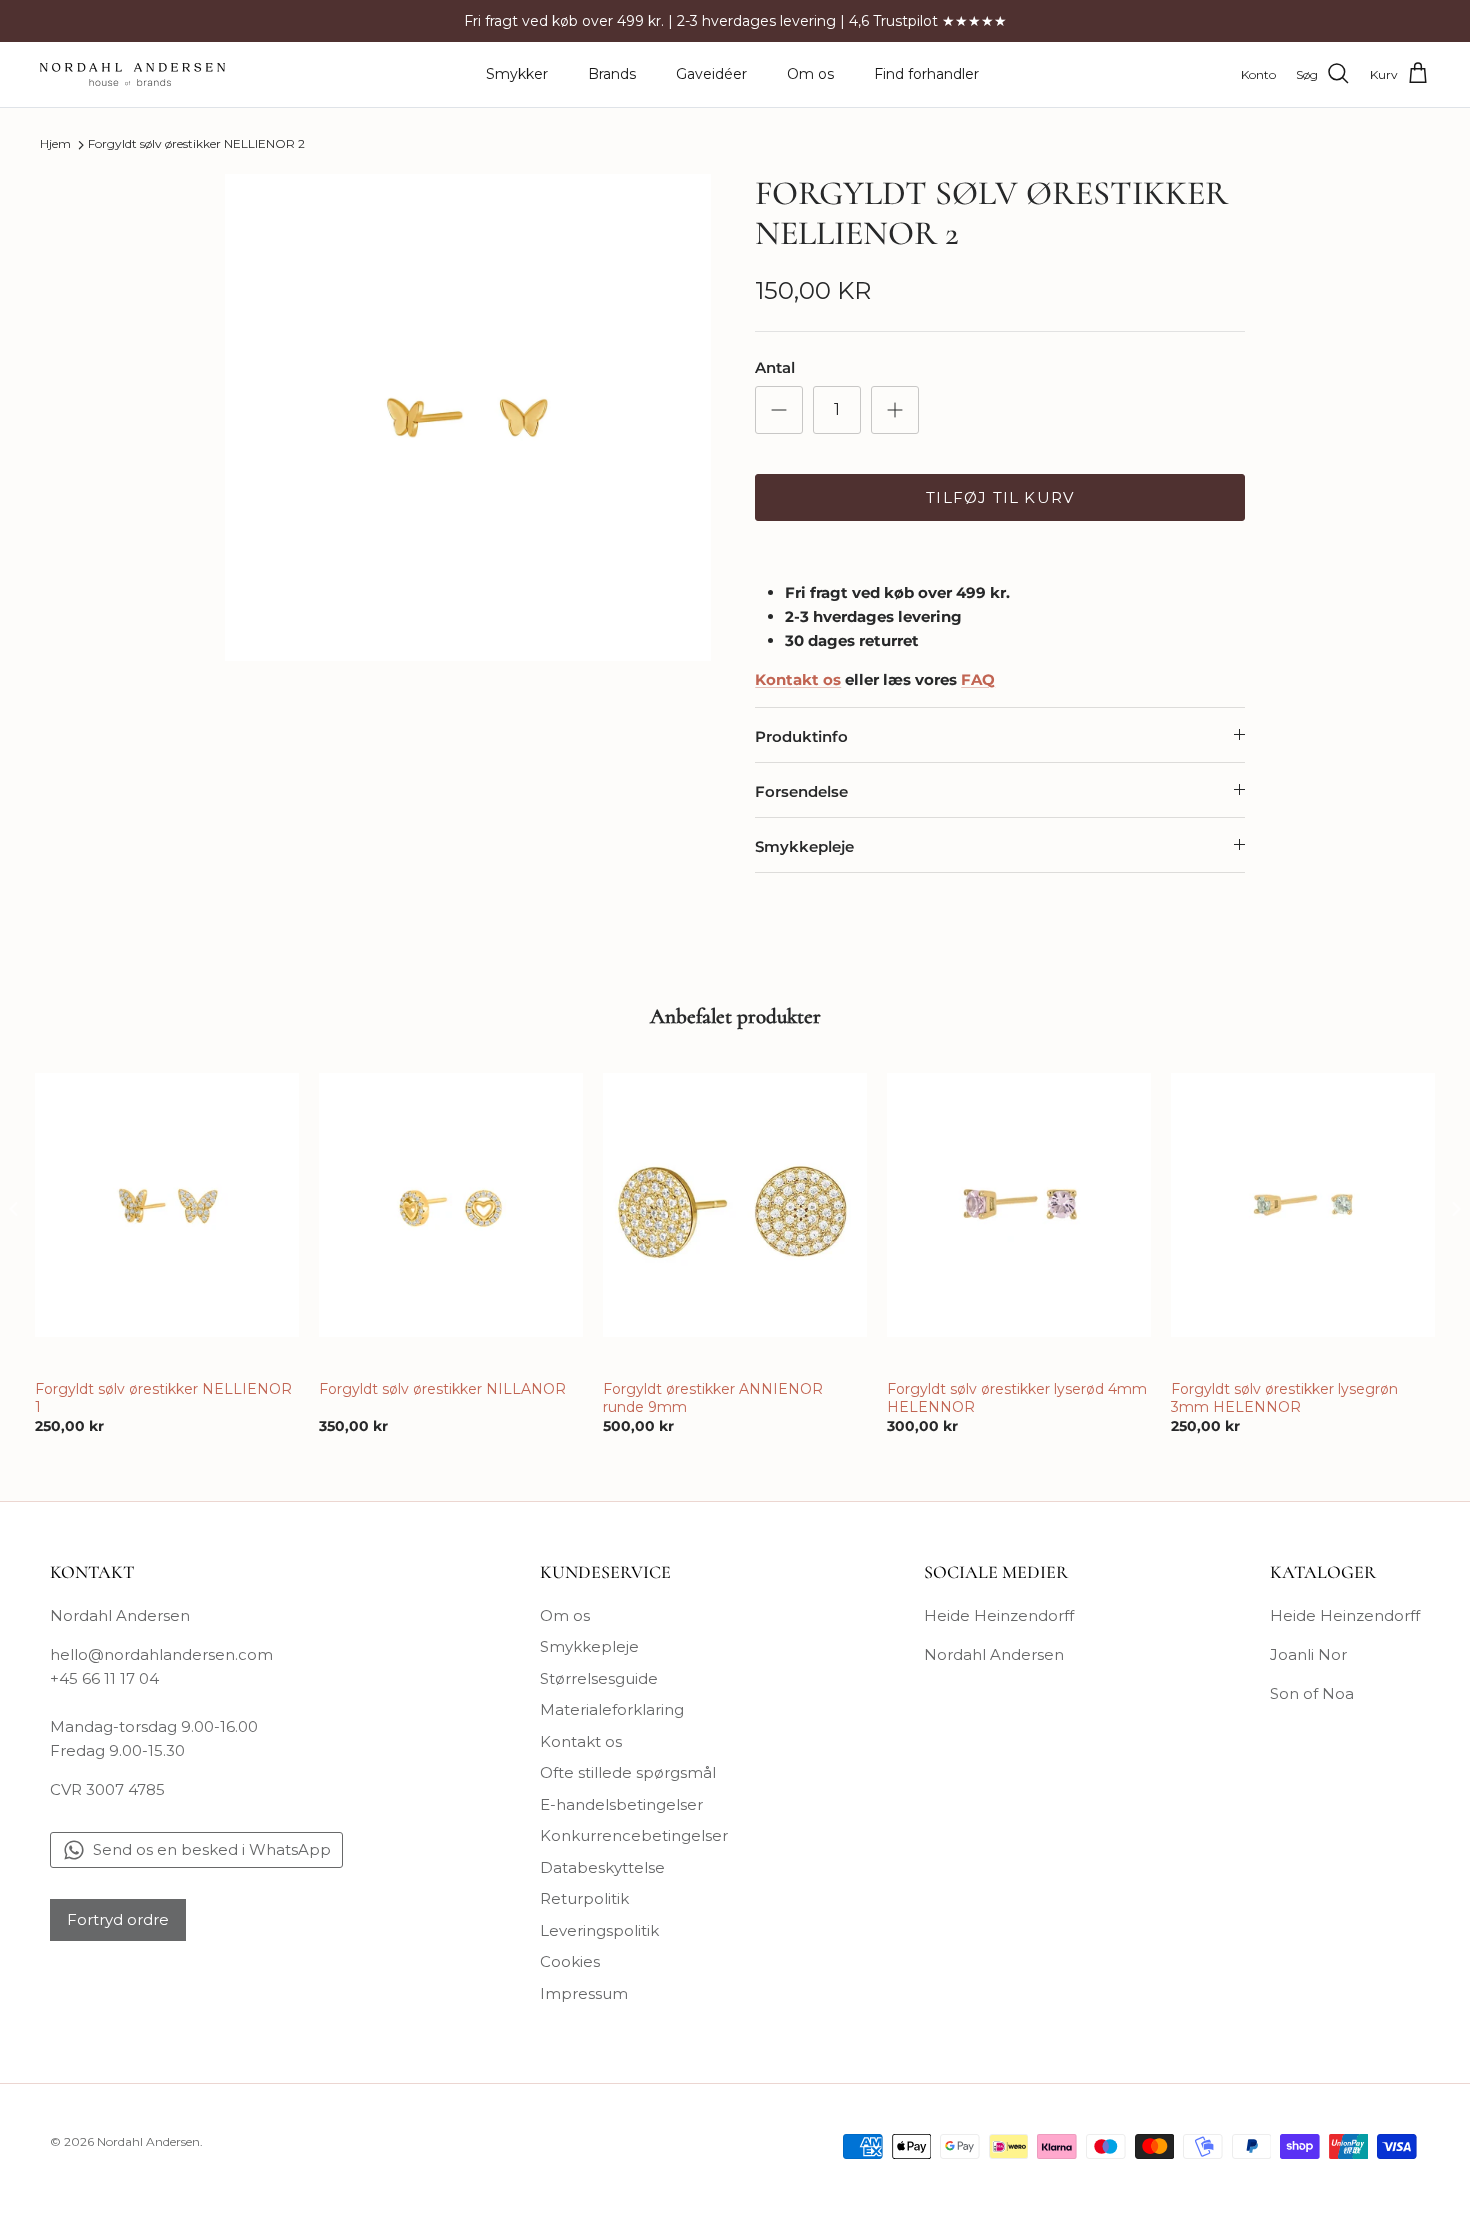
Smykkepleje (804, 846)
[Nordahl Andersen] (132, 74)
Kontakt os (581, 1741)
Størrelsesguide (599, 1678)
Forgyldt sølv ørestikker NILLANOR (442, 1389)
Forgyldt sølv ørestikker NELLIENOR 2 (196, 144)
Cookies (570, 1961)
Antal (775, 367)
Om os (810, 74)
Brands (612, 74)
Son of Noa (1312, 1693)
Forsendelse (801, 791)
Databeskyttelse (602, 1867)
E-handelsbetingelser (621, 1804)
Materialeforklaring (612, 1709)
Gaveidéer (711, 74)
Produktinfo (801, 736)
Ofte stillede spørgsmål (628, 1772)
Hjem (55, 144)
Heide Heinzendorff (999, 1615)
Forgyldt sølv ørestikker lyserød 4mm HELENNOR (1017, 1398)
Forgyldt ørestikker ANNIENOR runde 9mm (713, 1398)
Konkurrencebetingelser (634, 1835)
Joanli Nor (1308, 1654)
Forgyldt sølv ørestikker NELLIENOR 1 (163, 1398)
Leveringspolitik (599, 1930)
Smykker (517, 74)
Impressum (584, 1993)
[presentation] (14, 1208)
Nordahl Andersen (994, 1654)
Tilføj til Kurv (1000, 497)
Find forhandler (926, 74)
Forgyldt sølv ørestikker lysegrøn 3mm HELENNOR (1284, 1398)
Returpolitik (584, 1898)
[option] (468, 417)
